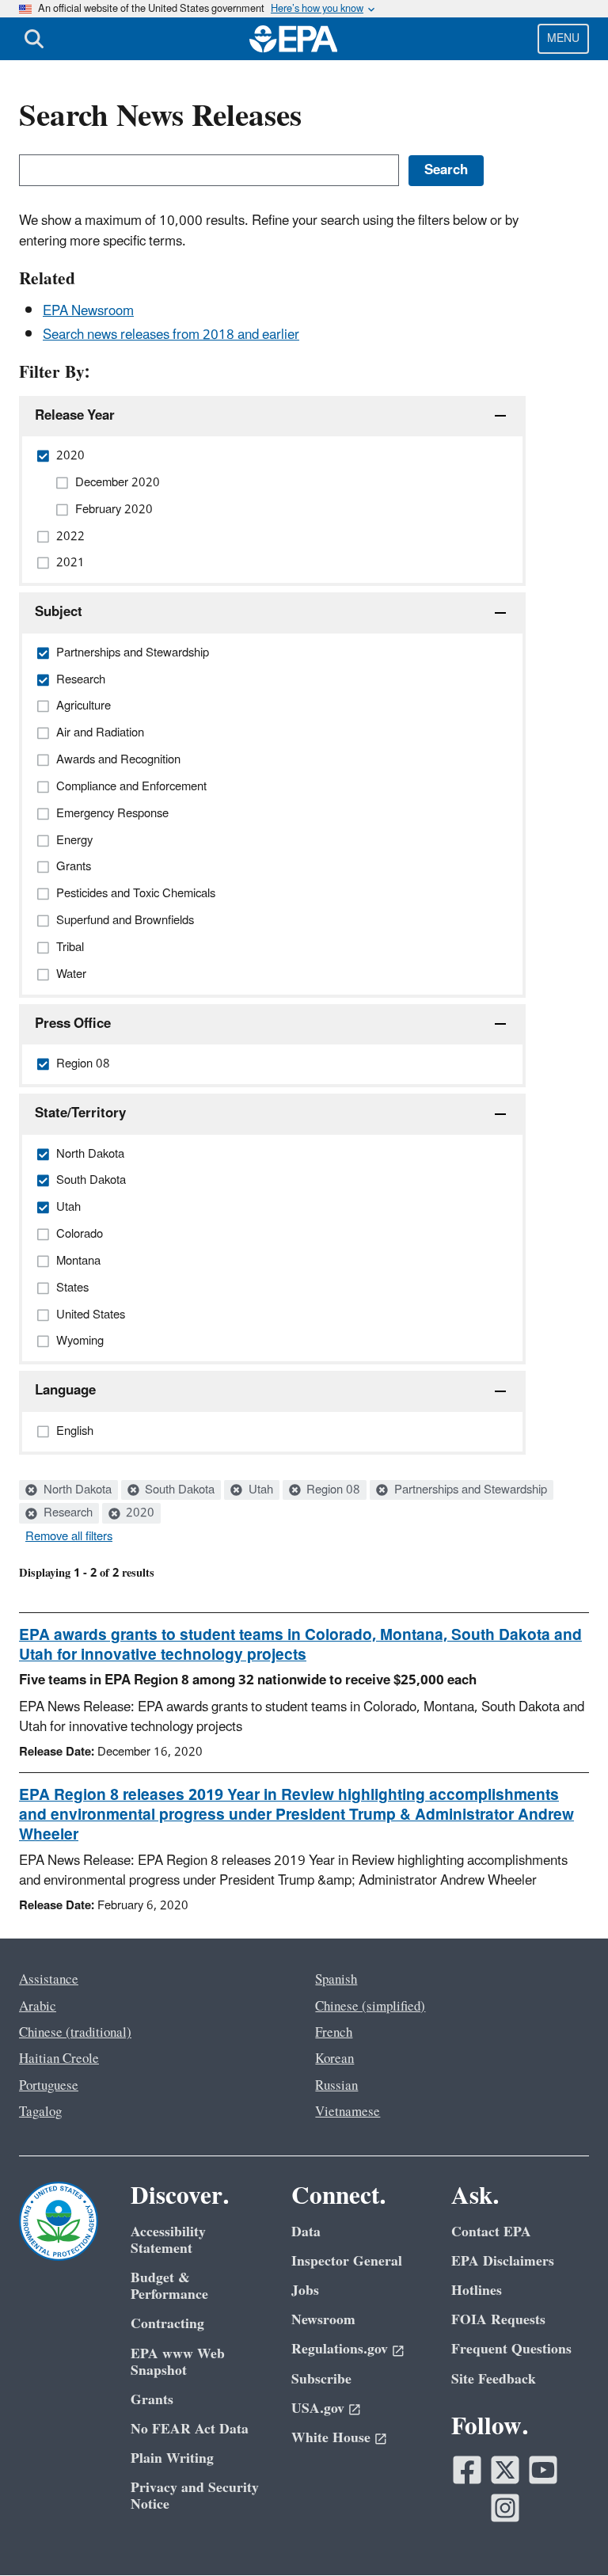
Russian (336, 2086)
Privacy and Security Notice (195, 2496)
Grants (152, 2400)
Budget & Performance (169, 2286)
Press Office (73, 1024)
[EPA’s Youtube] (543, 2470)
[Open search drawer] (34, 39)
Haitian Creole (59, 2059)
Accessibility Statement (168, 2240)
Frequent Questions (511, 2349)
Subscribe (321, 2379)
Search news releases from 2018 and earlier (171, 335)
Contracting (167, 2324)
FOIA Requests (498, 2320)
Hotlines (477, 2291)
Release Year (75, 416)
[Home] (294, 39)
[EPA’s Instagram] (505, 2508)
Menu (563, 38)
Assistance (49, 1980)
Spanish (336, 1980)
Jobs (305, 2291)
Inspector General (347, 2261)
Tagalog (40, 2112)
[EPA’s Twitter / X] (505, 2470)
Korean (334, 2059)
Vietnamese (348, 2112)
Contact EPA (491, 2232)
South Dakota (178, 1490)
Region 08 (332, 1490)
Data (306, 2232)
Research (66, 1513)
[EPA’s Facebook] (467, 2470)
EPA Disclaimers (503, 2261)
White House (331, 2438)
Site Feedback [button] (494, 2379)
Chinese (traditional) (75, 2033)
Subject (59, 612)
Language (65, 1391)
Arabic (38, 2007)
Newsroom (323, 2320)
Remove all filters (69, 1537)
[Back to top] (564, 2532)
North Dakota (76, 1490)
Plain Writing (172, 2458)
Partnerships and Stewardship (469, 1490)
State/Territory (80, 1113)
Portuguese (49, 2086)
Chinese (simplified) (370, 2007)
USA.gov (318, 2409)
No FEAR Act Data (190, 2429)
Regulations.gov (340, 2349)
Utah (259, 1490)
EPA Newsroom (88, 311)
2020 (139, 1513)
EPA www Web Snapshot (178, 2362)
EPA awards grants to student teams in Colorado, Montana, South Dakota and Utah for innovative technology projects (300, 1645)
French (334, 2033)
